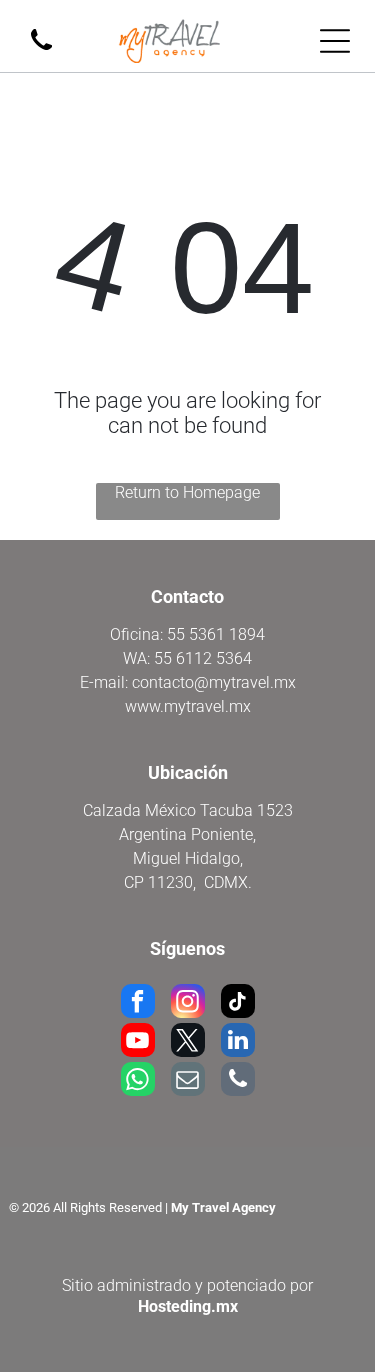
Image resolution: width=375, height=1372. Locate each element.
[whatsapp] (138, 1081)
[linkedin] (238, 1042)
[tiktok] (238, 1003)
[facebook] (138, 1003)
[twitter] (188, 1042)
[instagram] (188, 1003)
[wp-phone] (41, 51)
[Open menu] (335, 41)
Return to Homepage (187, 492)
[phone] (238, 1081)
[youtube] (138, 1042)
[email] (188, 1081)
